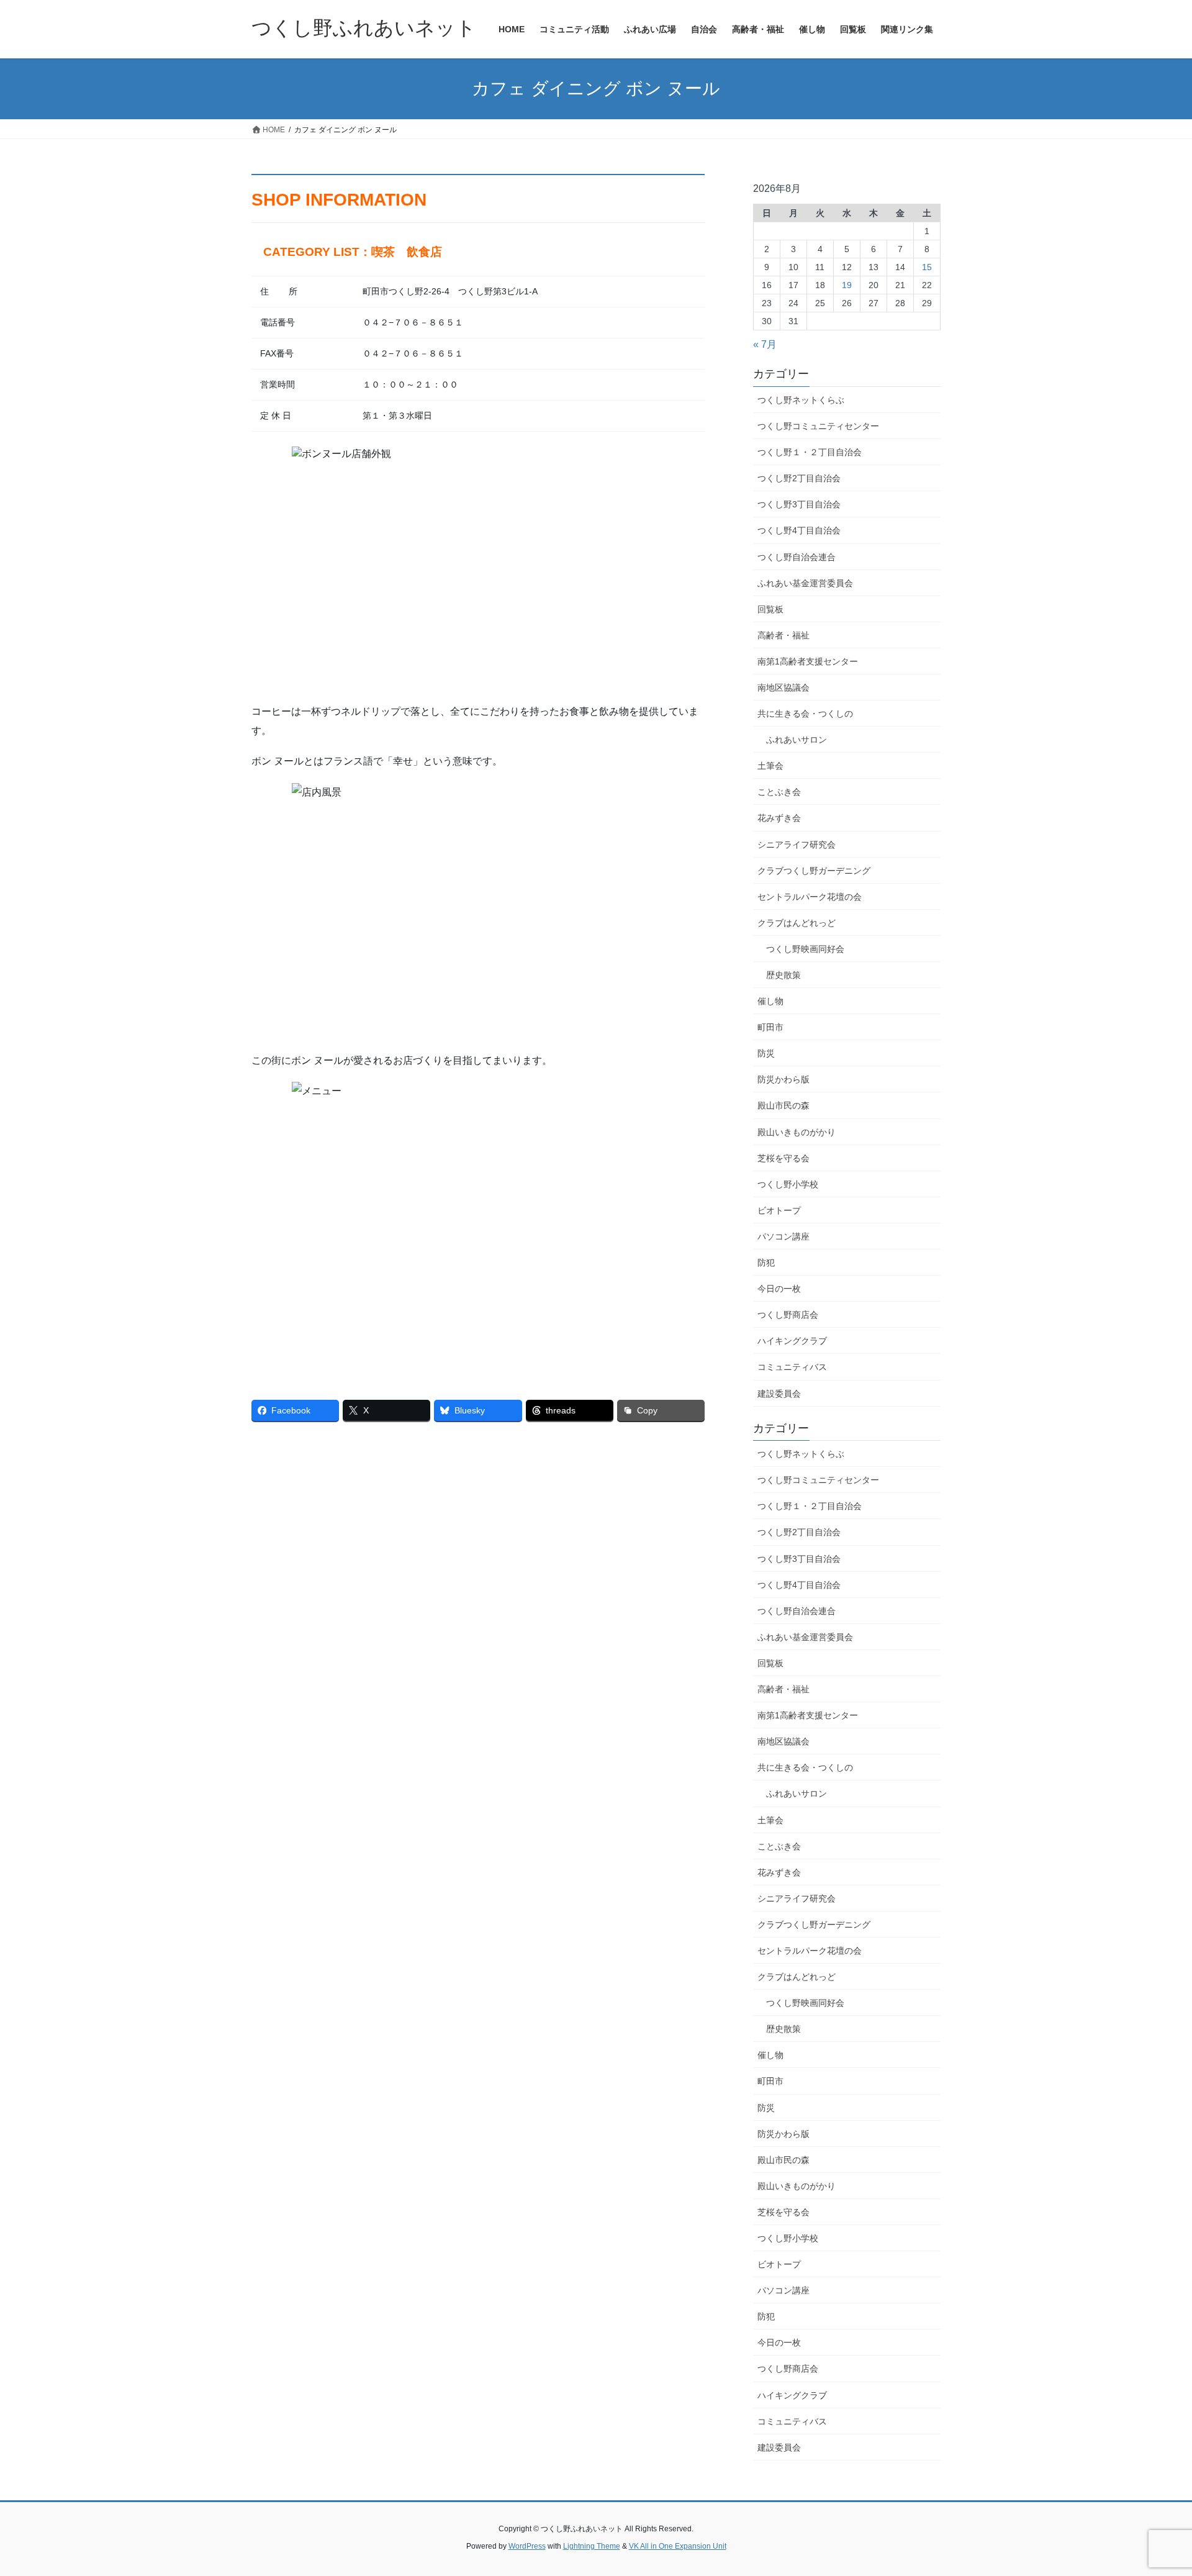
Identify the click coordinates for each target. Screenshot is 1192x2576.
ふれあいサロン (797, 740)
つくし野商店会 (788, 1315)
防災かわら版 (783, 1079)
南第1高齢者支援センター (808, 661)
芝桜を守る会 (783, 1158)
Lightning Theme (592, 2546)
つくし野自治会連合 (797, 557)
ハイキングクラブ (792, 1341)
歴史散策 (783, 975)
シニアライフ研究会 (797, 845)
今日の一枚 (779, 1289)
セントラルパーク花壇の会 (810, 897)
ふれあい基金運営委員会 (805, 583)
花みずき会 (779, 818)
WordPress (527, 2546)
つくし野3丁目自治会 (799, 504)
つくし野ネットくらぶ (801, 400)
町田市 (770, 1027)
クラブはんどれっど (797, 923)
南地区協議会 (783, 687)
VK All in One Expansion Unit (678, 2546)
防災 (766, 1053)
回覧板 (770, 609)
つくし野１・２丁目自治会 (810, 452)
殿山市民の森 (783, 1105)
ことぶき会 (779, 792)
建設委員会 (779, 1394)
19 (847, 285)
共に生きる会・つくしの (805, 714)
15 (927, 267)
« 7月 (765, 344)
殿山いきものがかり (797, 1132)
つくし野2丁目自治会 (799, 478)
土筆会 (770, 766)
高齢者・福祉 (783, 635)
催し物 (770, 1001)
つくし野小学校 (788, 1184)
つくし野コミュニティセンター (818, 426)
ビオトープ (779, 1210)
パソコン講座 (783, 1236)
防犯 (766, 1263)
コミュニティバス (792, 1367)
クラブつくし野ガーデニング (814, 871)
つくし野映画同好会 (805, 949)
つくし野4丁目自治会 (799, 530)
